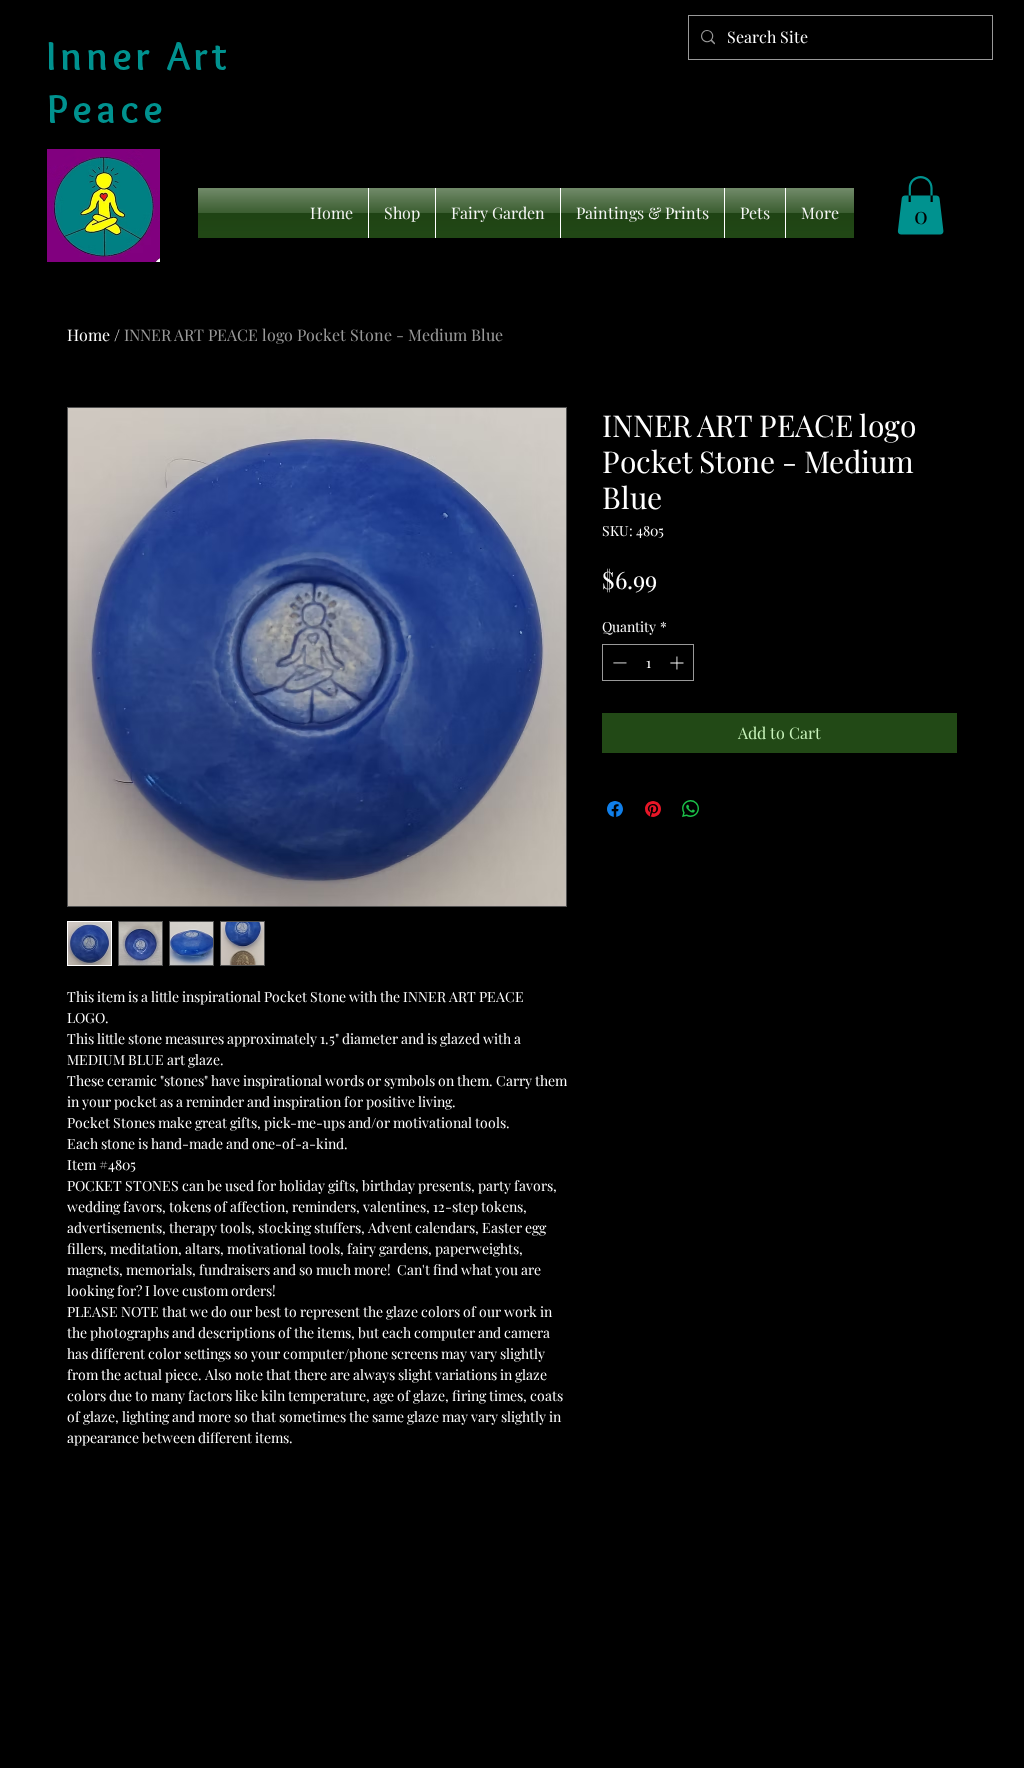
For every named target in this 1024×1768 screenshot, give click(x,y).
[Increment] (678, 662)
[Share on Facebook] (615, 809)
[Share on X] (729, 809)
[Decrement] (617, 662)
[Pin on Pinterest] (653, 809)
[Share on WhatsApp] (691, 809)
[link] (920, 205)
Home (88, 334)
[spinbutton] (648, 662)
